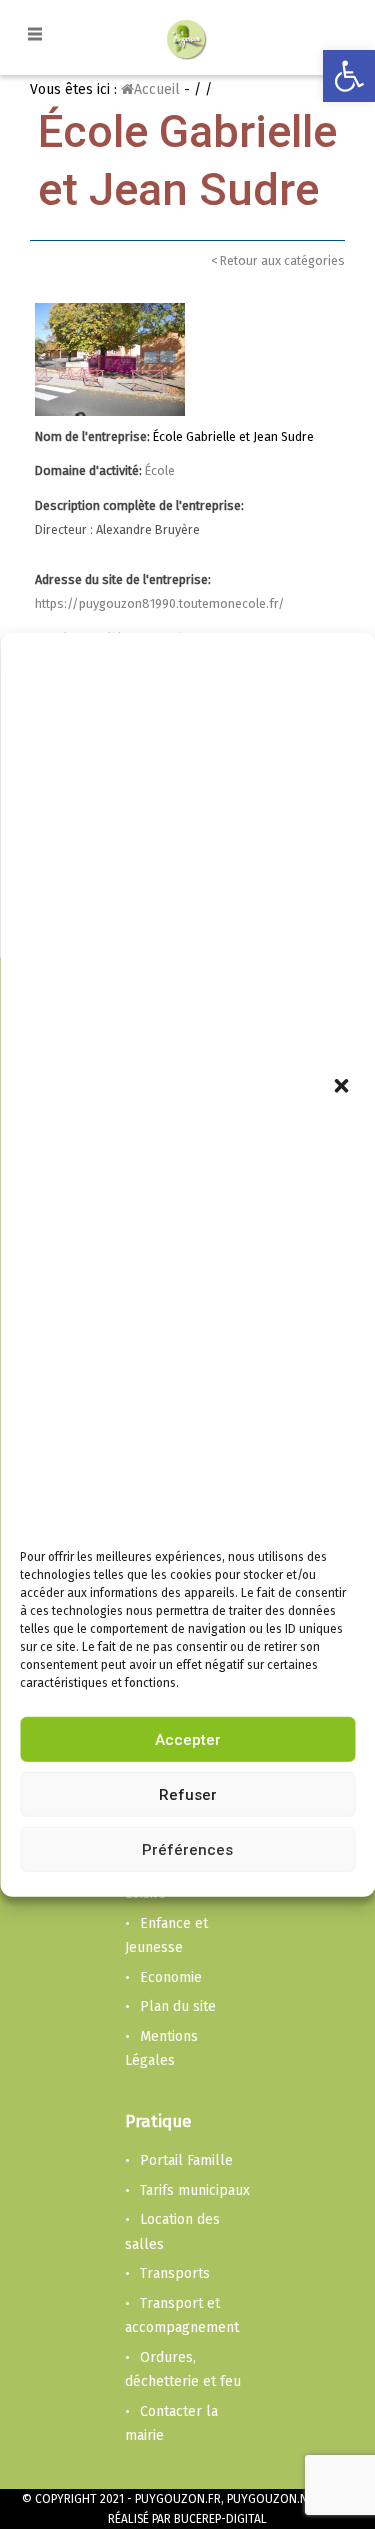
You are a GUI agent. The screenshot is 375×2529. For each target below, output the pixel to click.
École (160, 470)
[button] (343, 1088)
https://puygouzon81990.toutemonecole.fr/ (160, 603)
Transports (175, 2273)
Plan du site (178, 2006)
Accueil (157, 89)
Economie (171, 1977)
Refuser (188, 1795)
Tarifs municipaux (195, 2190)
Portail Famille (186, 2160)
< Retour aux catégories (278, 260)
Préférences (187, 1850)
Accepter (188, 1740)
